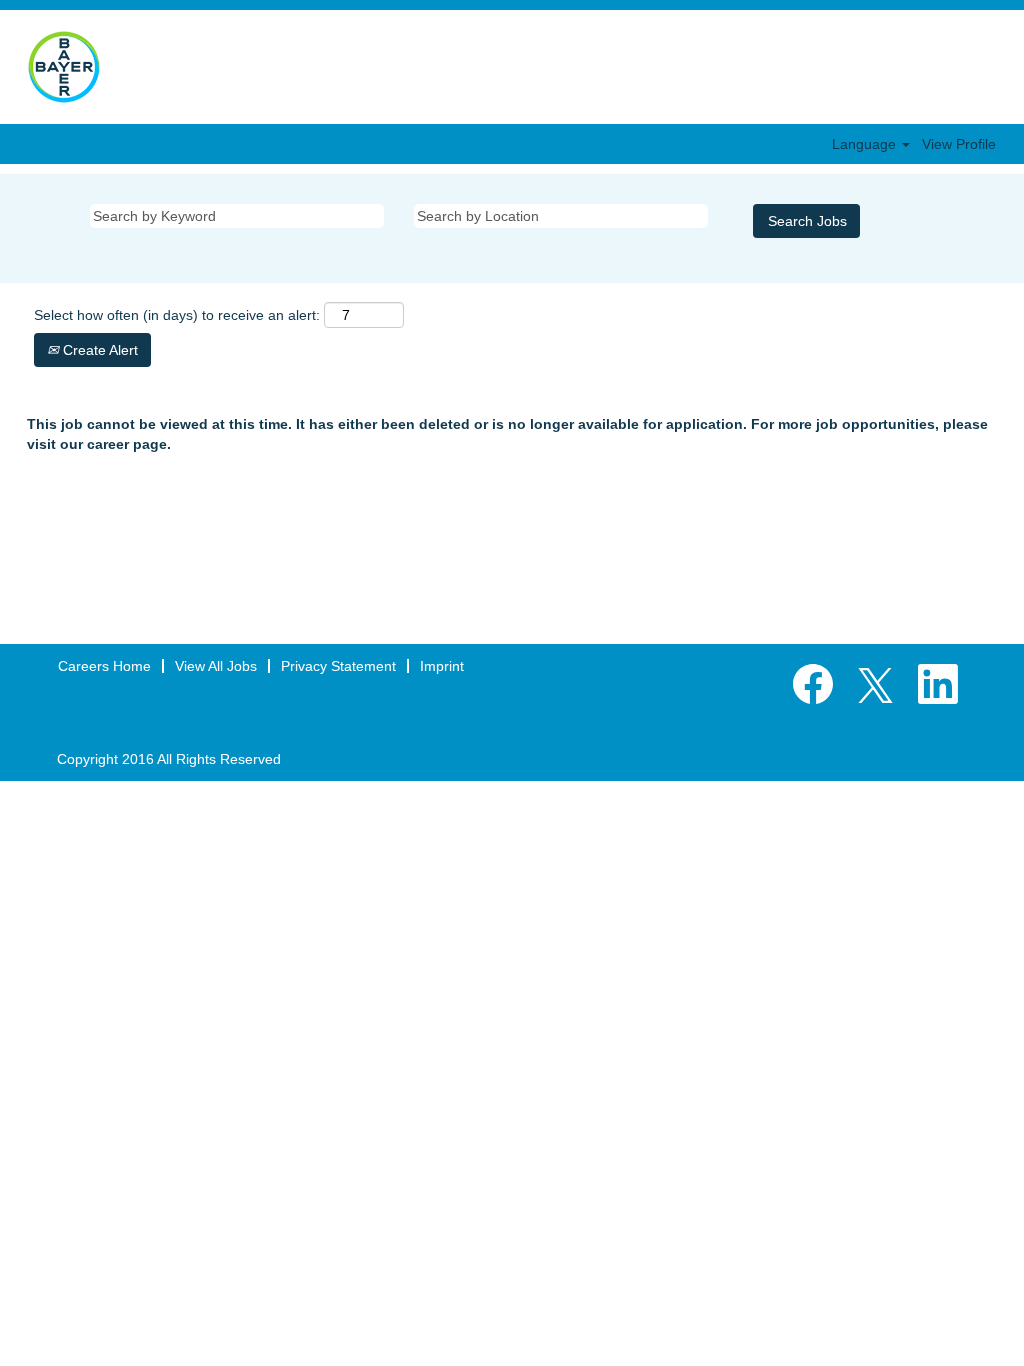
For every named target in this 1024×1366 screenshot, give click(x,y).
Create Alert (98, 350)
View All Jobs (216, 666)
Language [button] (866, 144)
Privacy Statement (338, 666)
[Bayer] (64, 67)
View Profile (959, 144)
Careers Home (104, 666)
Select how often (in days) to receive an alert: (177, 315)
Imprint (442, 666)
